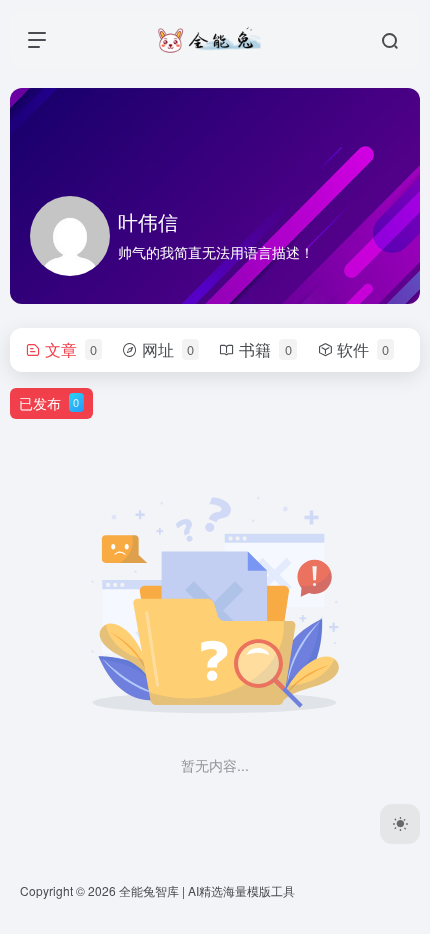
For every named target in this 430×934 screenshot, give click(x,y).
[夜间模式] (400, 824)
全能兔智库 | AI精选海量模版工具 (207, 890)
